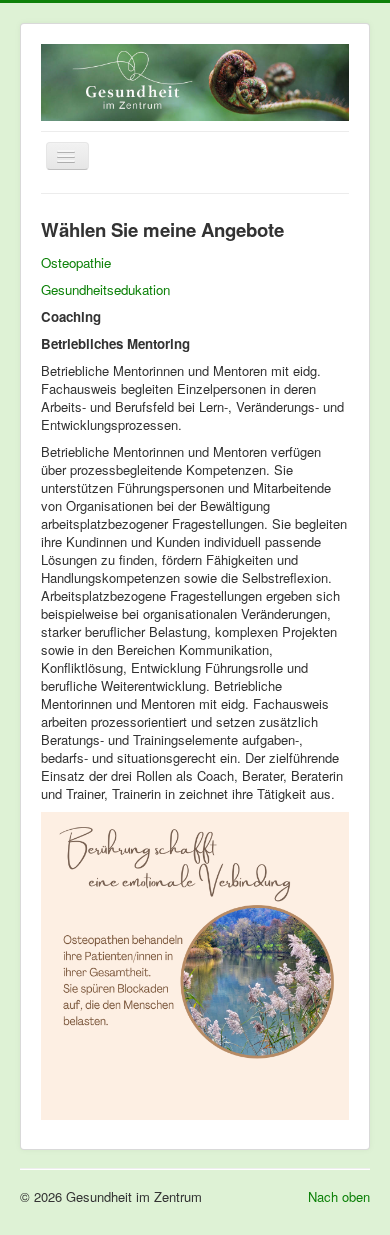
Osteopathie (76, 262)
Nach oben (339, 1196)
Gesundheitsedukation (105, 289)
